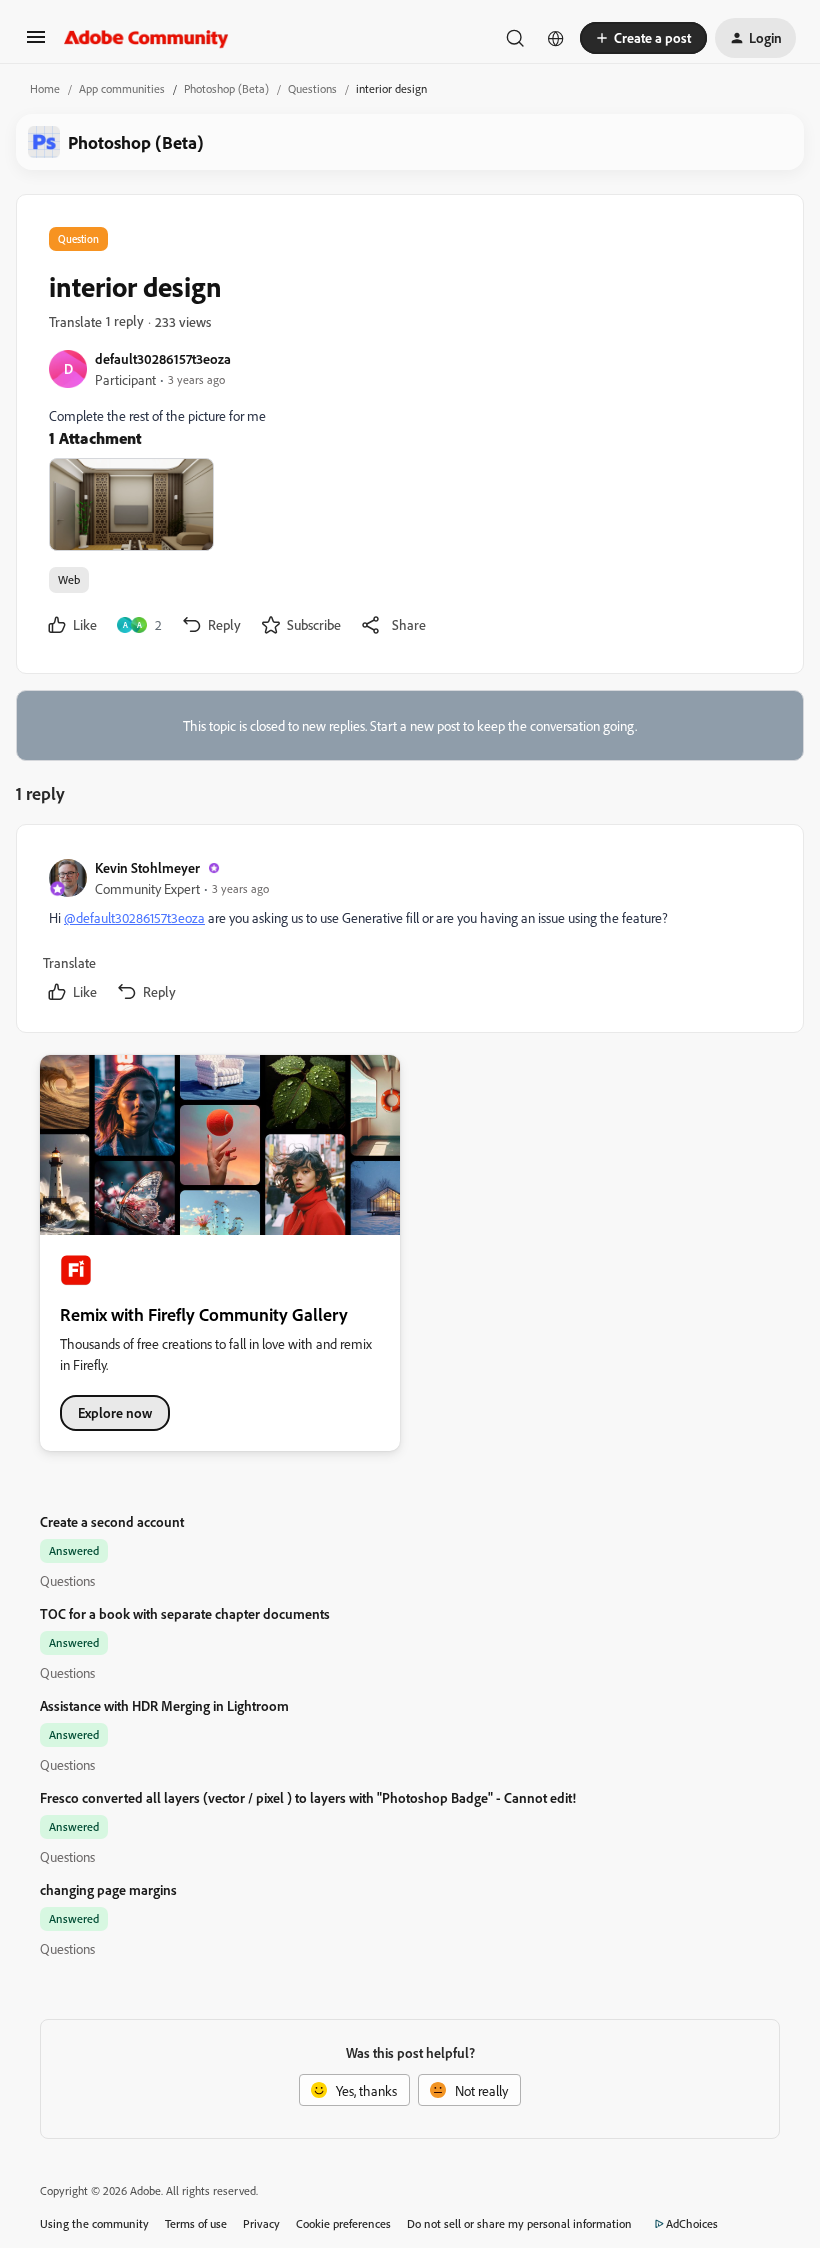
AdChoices (692, 2223)
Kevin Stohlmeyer (147, 867)
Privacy (261, 2223)
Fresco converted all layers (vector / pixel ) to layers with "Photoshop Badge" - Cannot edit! (308, 1797)
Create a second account (112, 1521)
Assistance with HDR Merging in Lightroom (164, 1705)
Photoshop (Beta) (226, 88)
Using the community (94, 2223)
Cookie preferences (343, 2223)
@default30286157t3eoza (134, 917)
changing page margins (108, 1889)
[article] (409, 932)
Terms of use (196, 2223)
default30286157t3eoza (163, 358)
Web (69, 579)
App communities (122, 88)
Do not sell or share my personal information (519, 2223)
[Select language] (556, 38)
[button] (36, 43)
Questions (312, 88)
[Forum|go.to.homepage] (146, 38)
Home (45, 88)
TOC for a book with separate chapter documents (185, 1613)
